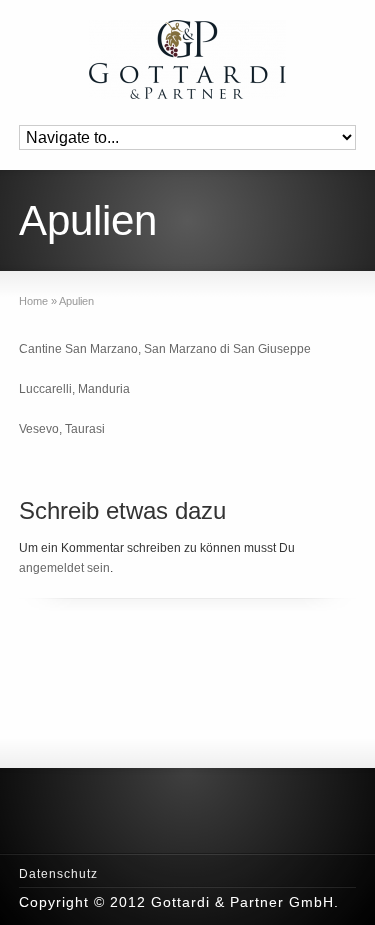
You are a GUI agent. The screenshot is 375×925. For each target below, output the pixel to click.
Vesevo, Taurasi (62, 429)
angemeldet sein (64, 568)
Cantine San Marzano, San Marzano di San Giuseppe (165, 349)
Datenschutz (58, 874)
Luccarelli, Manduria (74, 389)
